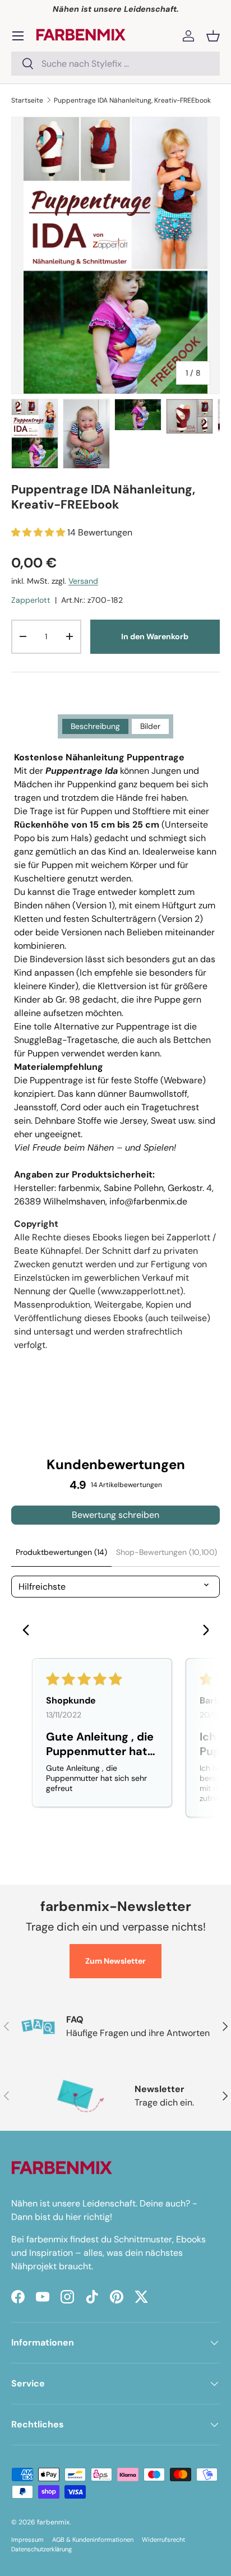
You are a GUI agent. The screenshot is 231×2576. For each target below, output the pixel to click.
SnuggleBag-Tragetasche (66, 1040)
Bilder (150, 726)
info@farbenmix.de (148, 1201)
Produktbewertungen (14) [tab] (61, 1552)
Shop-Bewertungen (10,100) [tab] (167, 1552)
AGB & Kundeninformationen (93, 2540)
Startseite (27, 100)
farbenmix (53, 2522)
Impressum (27, 2540)
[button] (213, 36)
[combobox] (115, 64)
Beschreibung (95, 726)
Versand (83, 581)
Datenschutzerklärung (41, 2549)
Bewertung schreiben (115, 1515)
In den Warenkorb (155, 636)
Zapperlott (31, 600)
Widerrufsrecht (163, 2540)
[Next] (202, 1631)
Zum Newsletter (115, 1961)
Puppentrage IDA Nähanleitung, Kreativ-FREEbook (132, 100)
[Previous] (29, 1631)
